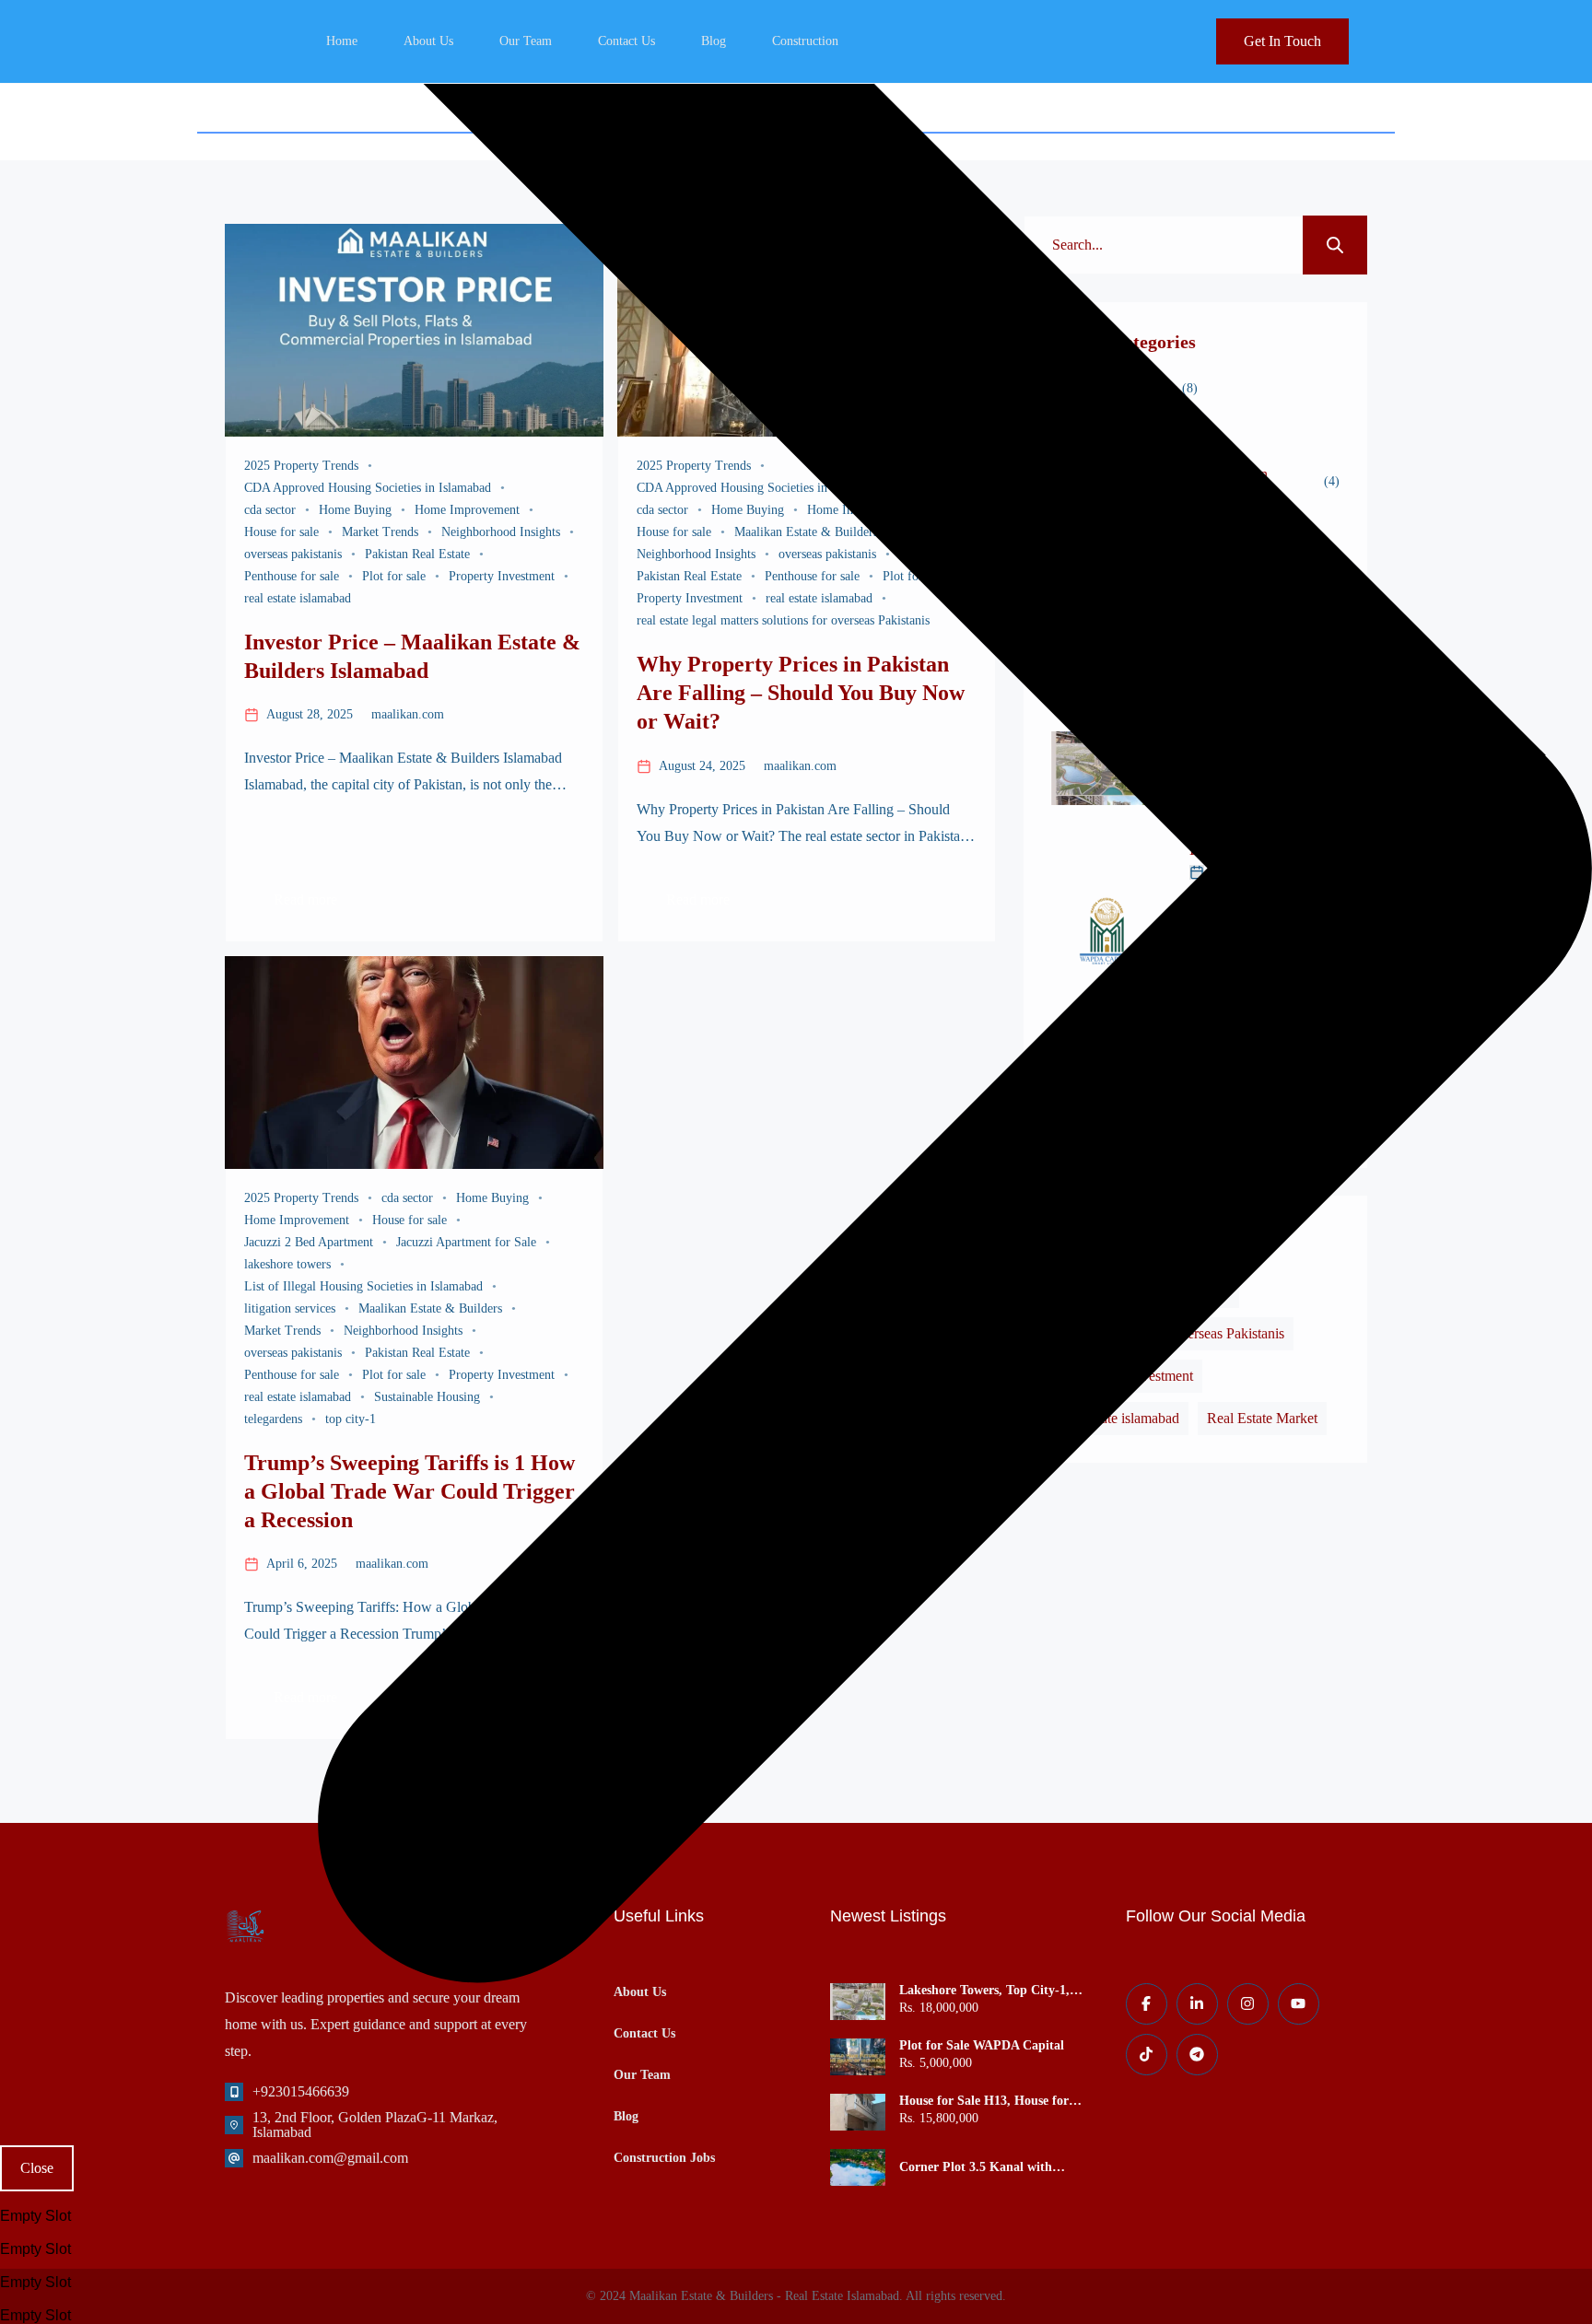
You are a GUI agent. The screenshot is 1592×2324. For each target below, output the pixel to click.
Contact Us (626, 41)
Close (37, 2168)
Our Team (526, 41)
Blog (714, 41)
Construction (805, 41)
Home (342, 41)
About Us (428, 41)
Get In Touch (1282, 41)
